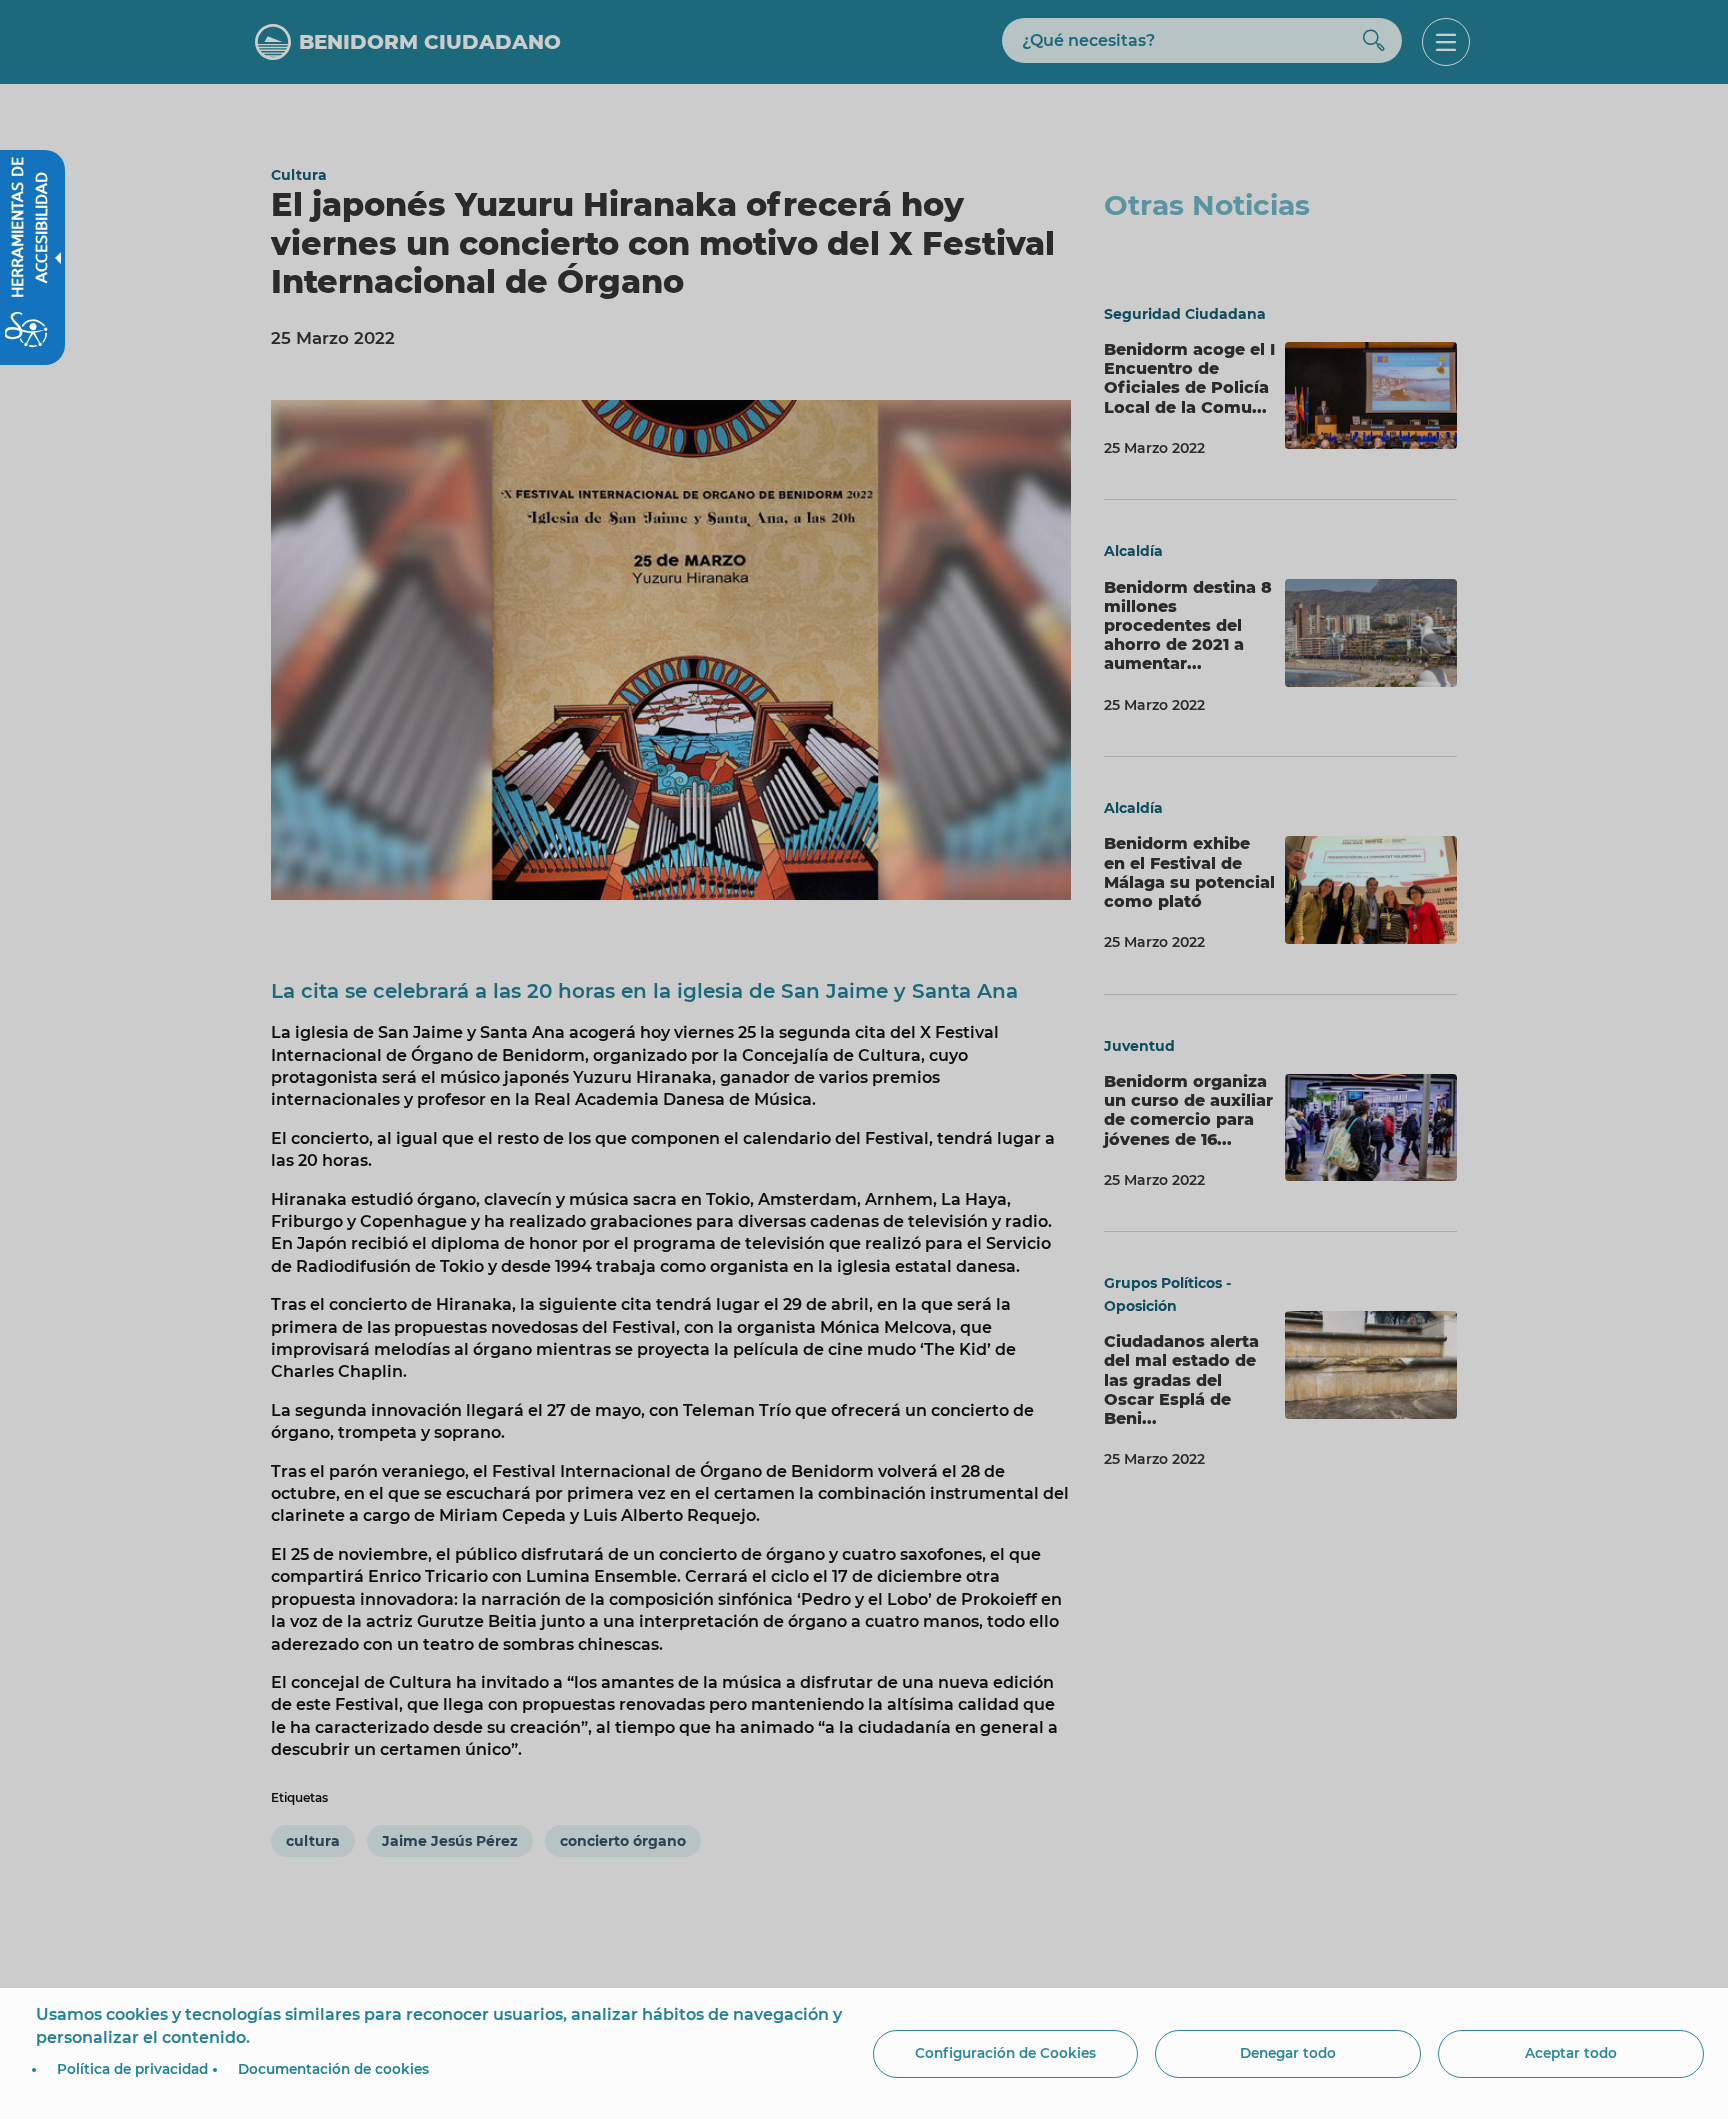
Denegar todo (1288, 2053)
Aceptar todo (1571, 2053)
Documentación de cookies (333, 2069)
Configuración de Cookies (1005, 2053)
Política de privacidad (132, 2069)
